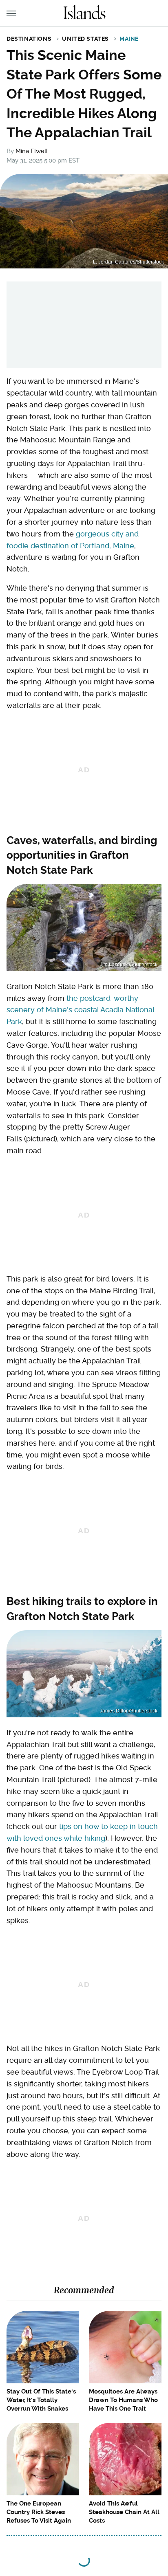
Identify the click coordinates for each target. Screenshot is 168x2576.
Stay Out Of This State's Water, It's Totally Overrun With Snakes (41, 2400)
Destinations (29, 39)
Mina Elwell (32, 151)
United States (85, 39)
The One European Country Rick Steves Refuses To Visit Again (39, 2512)
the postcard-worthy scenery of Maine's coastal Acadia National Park (80, 1010)
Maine (129, 39)
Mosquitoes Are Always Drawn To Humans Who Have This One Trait (123, 2400)
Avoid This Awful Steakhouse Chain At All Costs (124, 2512)
